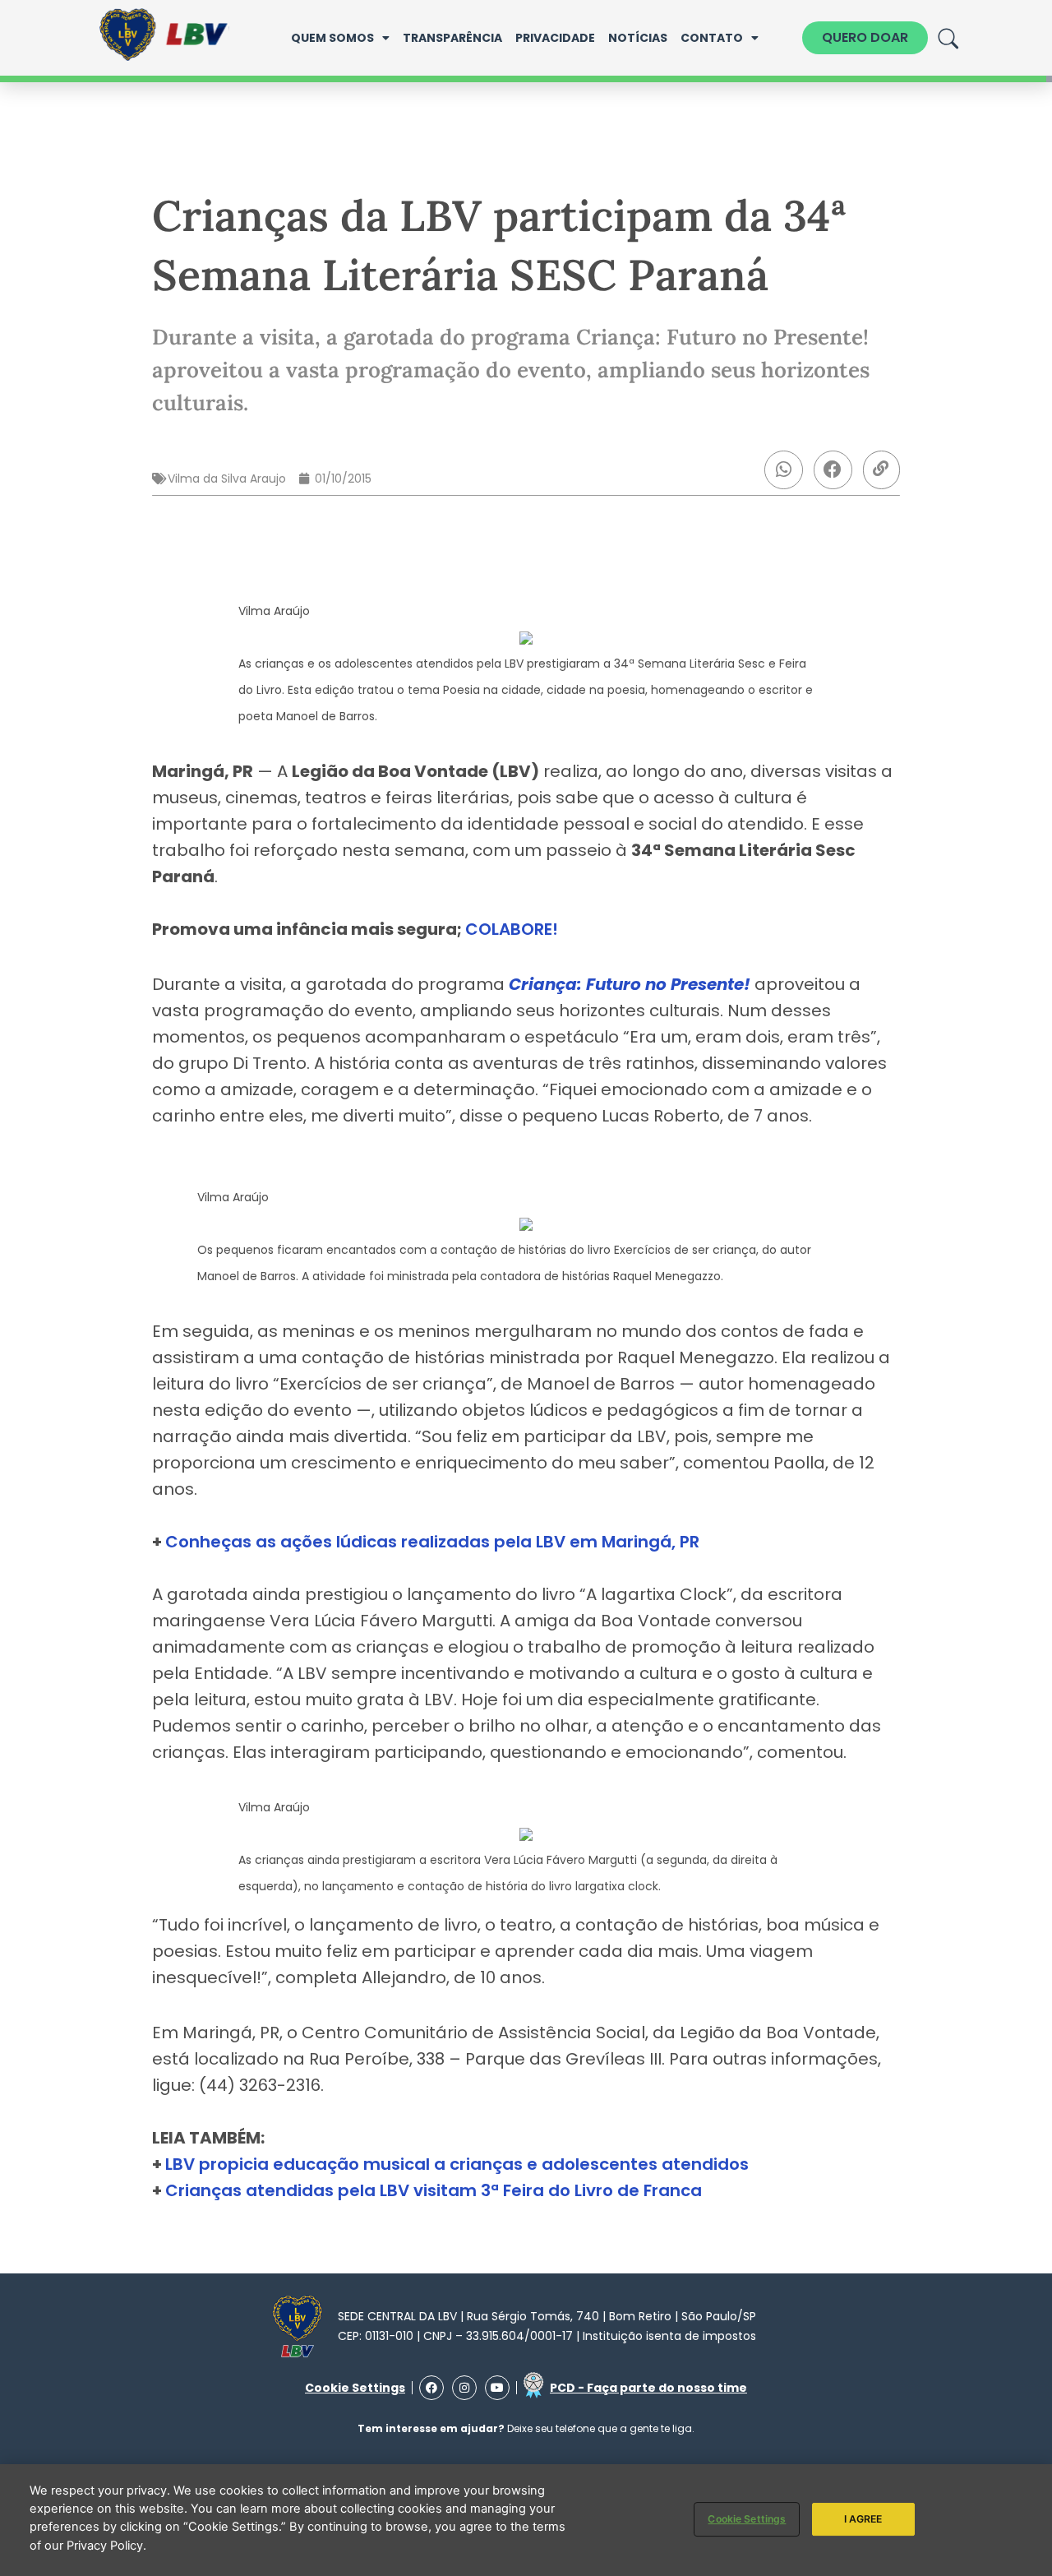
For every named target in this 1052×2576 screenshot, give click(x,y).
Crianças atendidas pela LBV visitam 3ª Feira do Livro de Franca (434, 2190)
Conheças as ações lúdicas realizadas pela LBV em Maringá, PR (432, 1542)
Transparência (452, 38)
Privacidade (555, 38)
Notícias (638, 38)
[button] (784, 470)
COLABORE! (512, 929)
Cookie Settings (747, 2518)
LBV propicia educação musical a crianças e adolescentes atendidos (457, 2164)
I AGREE (863, 2518)
